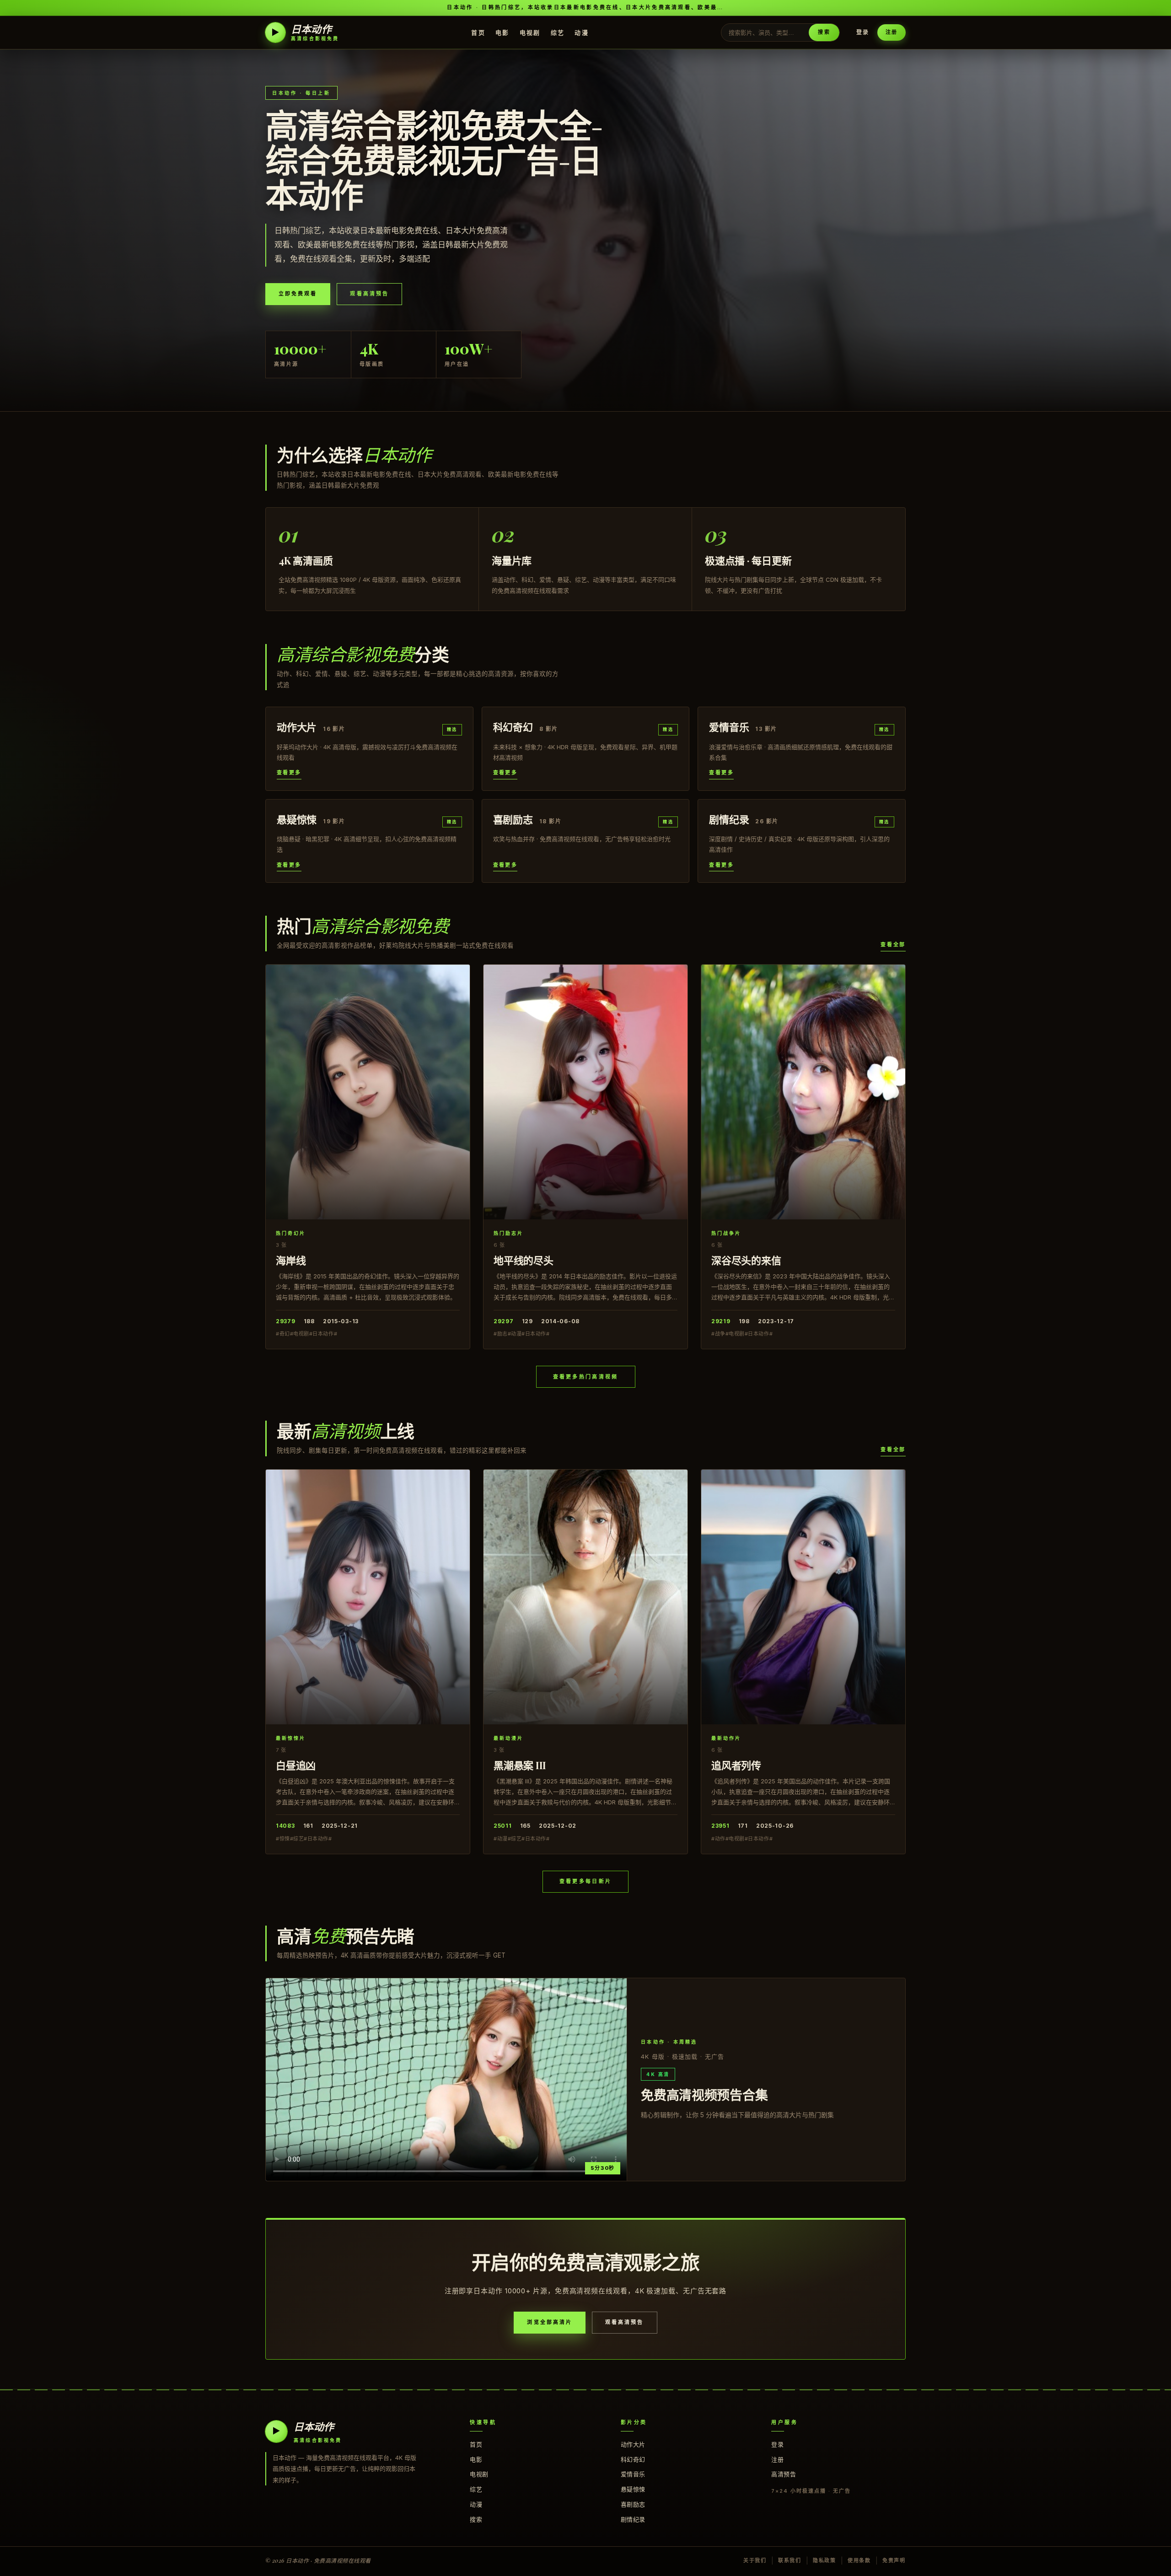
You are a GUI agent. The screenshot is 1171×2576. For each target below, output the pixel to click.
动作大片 (633, 2444)
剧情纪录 (633, 2519)
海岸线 (291, 1260)
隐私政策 (825, 2560)
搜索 (824, 32)
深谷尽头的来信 (746, 1260)
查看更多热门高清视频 (586, 1377)
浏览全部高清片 (550, 2322)
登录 (863, 32)
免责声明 (894, 2560)
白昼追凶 (296, 1765)
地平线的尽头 (524, 1260)
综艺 (558, 32)
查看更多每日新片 (585, 1881)
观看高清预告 (369, 294)
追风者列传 (736, 1765)
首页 (478, 32)
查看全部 (893, 945)
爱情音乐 (633, 2474)
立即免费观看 (298, 294)
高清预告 (784, 2474)
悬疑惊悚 (633, 2489)
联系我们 (790, 2560)
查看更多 (289, 773)
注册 (892, 32)
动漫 (582, 32)
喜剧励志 (633, 2504)
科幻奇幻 (633, 2459)
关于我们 (755, 2560)
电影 (502, 32)
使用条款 (859, 2560)
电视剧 (530, 32)
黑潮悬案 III (520, 1765)
